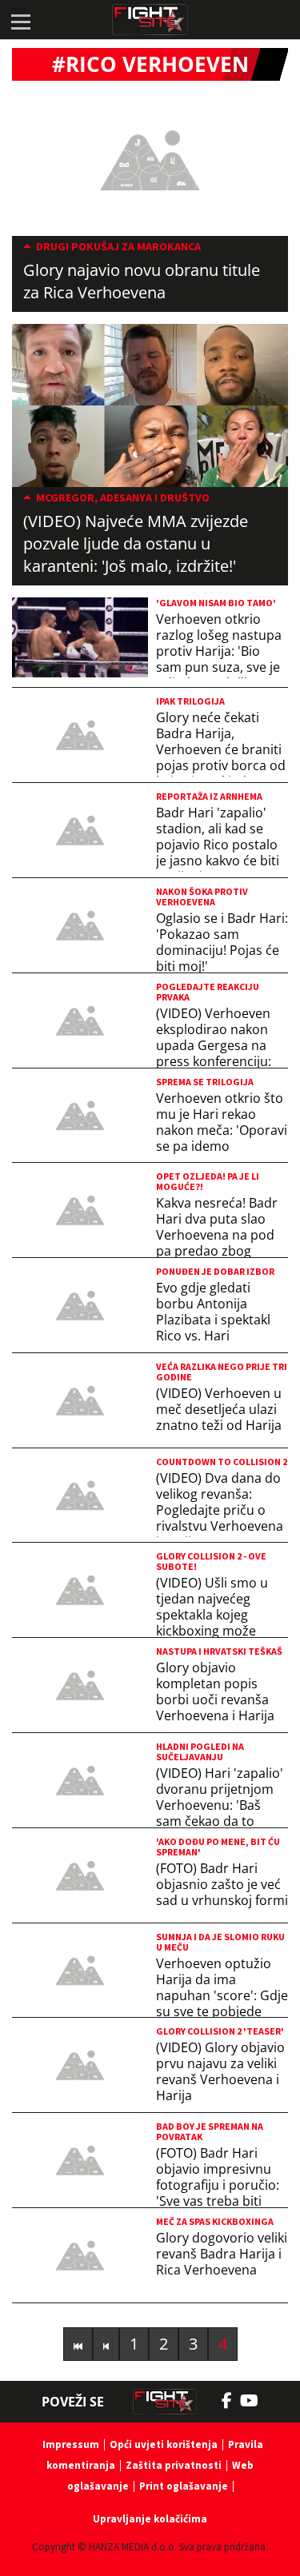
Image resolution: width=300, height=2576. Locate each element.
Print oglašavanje (184, 2486)
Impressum (71, 2444)
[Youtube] (257, 2401)
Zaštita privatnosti (174, 2465)
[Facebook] (231, 2401)
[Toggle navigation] (20, 20)
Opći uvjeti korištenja (164, 2444)
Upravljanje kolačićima (150, 2519)
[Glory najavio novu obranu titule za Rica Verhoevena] (150, 158)
